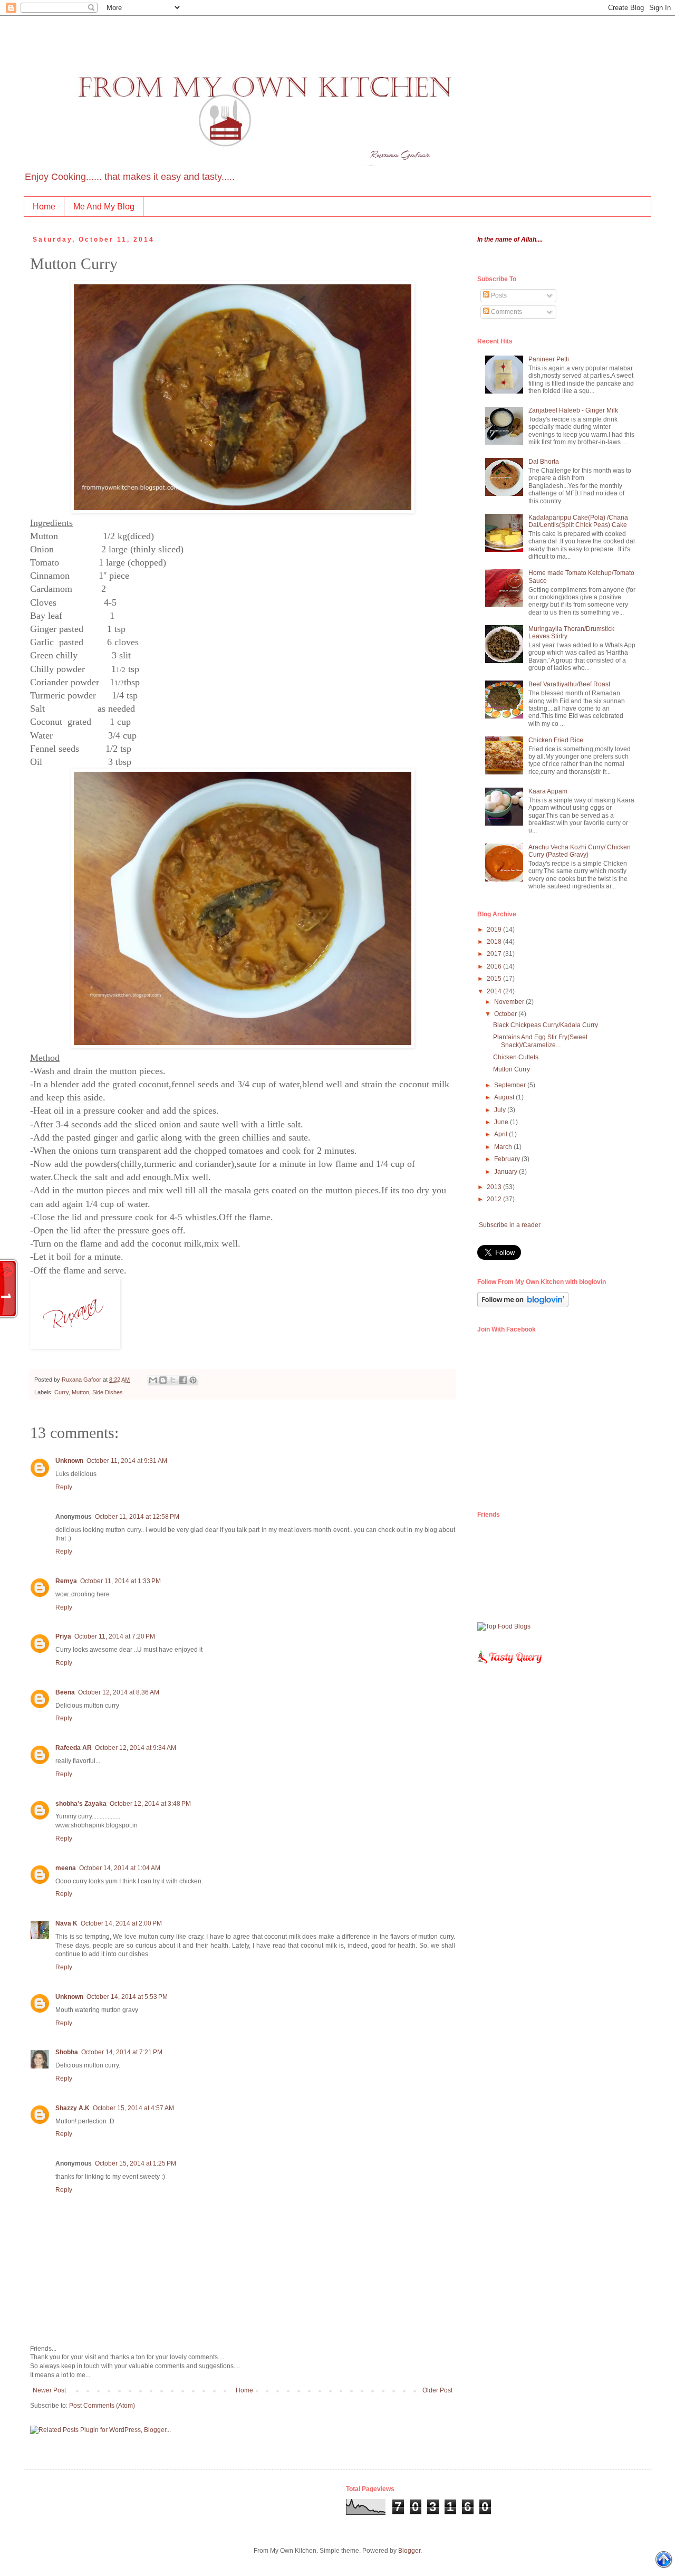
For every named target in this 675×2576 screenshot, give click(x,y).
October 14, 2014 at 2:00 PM (121, 1923)
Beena (65, 1692)
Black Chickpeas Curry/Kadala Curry (546, 1025)
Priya (63, 1636)
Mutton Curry (512, 1069)
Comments (506, 312)
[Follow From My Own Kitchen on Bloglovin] (523, 1305)
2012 (495, 1199)
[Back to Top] (664, 2561)
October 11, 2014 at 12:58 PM (137, 1517)
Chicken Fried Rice (556, 740)
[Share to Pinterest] (193, 1380)
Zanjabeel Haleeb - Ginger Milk (573, 410)
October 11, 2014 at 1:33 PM (120, 1581)
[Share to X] (173, 1380)
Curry (61, 1392)
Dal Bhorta (544, 462)
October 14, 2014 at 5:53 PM (127, 1997)
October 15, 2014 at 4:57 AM (133, 2108)
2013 (495, 1187)
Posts (498, 295)
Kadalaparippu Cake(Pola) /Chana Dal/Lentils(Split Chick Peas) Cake (578, 521)
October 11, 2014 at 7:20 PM (115, 1636)
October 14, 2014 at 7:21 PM (122, 2052)
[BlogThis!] (163, 1380)
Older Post (437, 2390)
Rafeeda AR (74, 1748)
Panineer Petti (549, 359)
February (508, 1159)
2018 (495, 942)
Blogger (409, 2551)
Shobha (67, 2052)
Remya (66, 1581)
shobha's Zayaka (81, 1804)
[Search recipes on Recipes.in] (504, 1626)
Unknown (69, 1461)
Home (44, 207)
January (507, 1172)
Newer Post (49, 2390)
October (506, 1014)
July (501, 1110)
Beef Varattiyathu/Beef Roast (569, 684)
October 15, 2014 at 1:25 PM (136, 2163)
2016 (495, 966)
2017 (495, 954)
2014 (495, 991)
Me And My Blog (104, 207)
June (502, 1122)
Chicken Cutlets (516, 1057)
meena (66, 1868)
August (505, 1097)
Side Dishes (108, 1392)
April (502, 1134)
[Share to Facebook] (183, 1380)
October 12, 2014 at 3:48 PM (150, 1804)
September (511, 1085)
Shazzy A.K (73, 2108)
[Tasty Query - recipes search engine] (510, 1666)
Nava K (66, 1923)
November (510, 1002)
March (504, 1147)
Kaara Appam (548, 791)
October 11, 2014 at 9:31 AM (127, 1461)
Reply (64, 1487)
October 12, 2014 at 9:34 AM (136, 1748)
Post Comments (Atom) (102, 2406)
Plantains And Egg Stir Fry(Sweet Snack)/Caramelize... (540, 1041)
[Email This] (153, 1380)
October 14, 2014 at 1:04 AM (120, 1868)
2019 (495, 930)
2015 (495, 979)
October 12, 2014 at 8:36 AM (119, 1692)
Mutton (80, 1392)
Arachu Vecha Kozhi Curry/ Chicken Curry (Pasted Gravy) (580, 851)
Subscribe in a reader (510, 1225)
